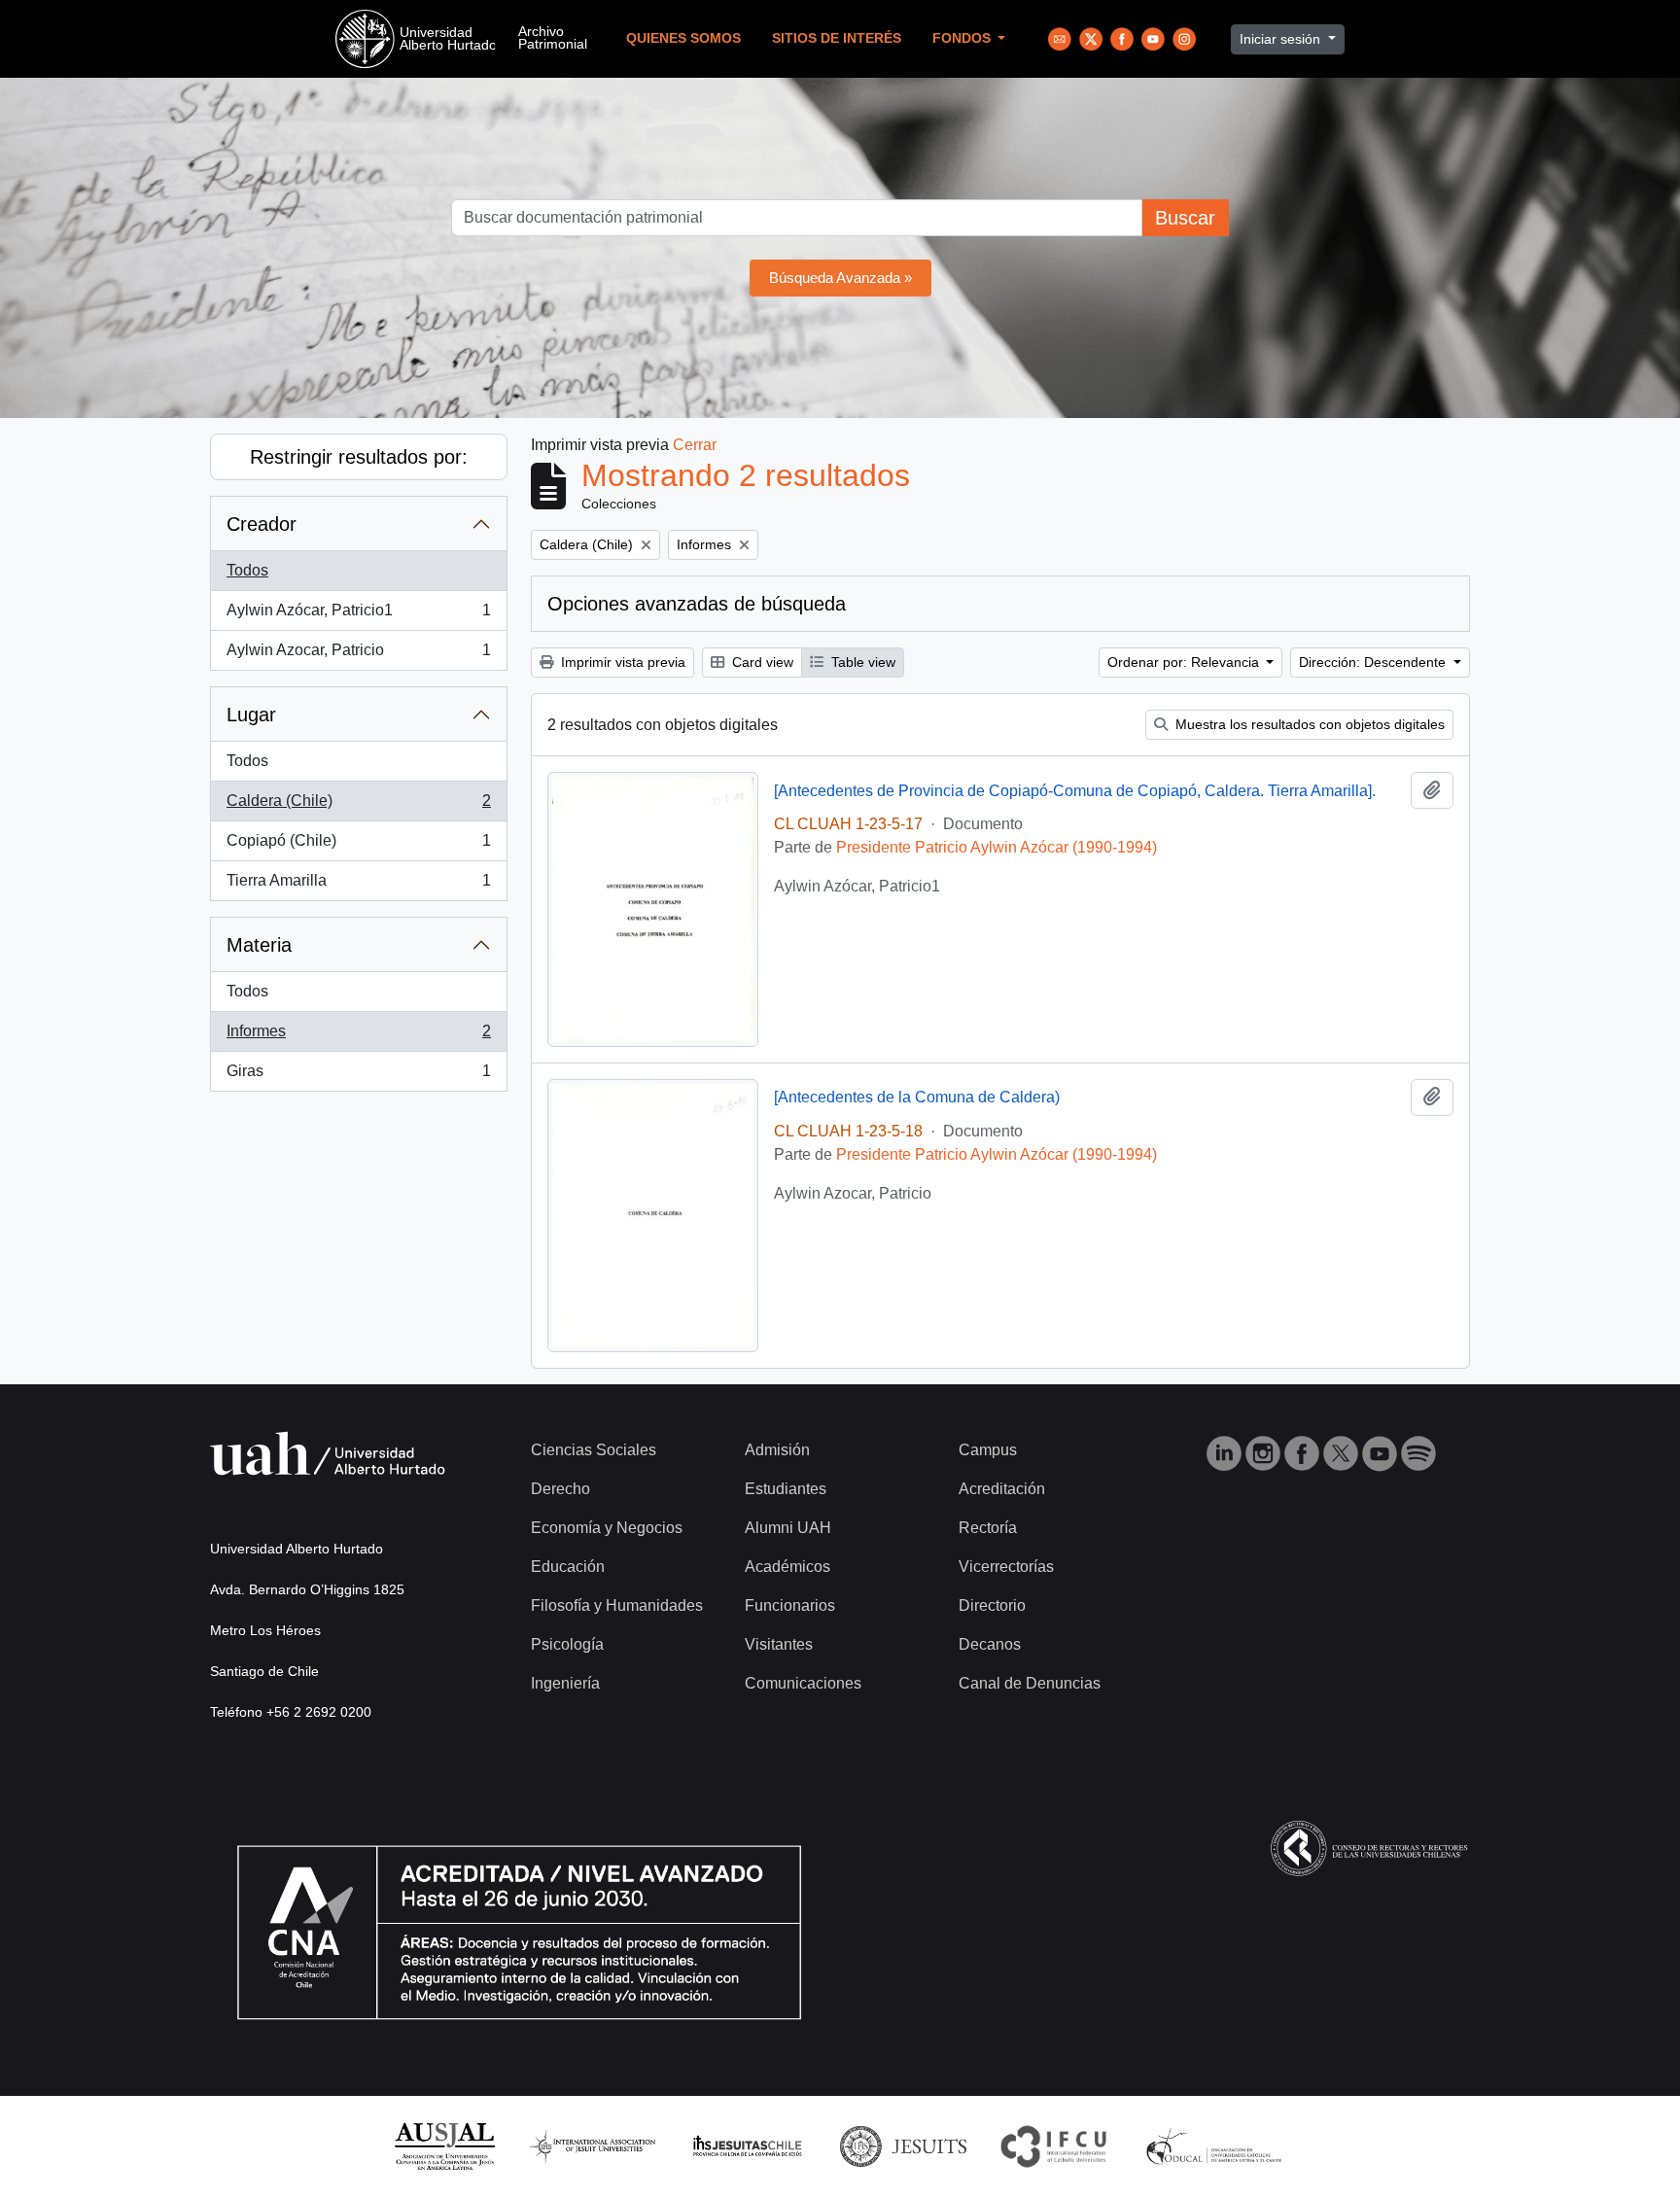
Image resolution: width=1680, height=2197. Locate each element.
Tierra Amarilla (358, 886)
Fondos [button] (963, 38)
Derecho (560, 1489)
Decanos (990, 1644)
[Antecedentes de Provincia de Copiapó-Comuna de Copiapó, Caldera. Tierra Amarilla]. (1075, 791)
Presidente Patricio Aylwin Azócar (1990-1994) (997, 847)
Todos (247, 570)
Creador (262, 524)
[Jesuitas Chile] (748, 2145)
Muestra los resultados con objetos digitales (1308, 724)
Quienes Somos (683, 38)
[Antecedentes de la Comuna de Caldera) (917, 1097)
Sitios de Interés (837, 38)
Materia (259, 945)
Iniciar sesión (1282, 39)
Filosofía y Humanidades (617, 1605)
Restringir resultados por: (359, 457)
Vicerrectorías (1006, 1567)
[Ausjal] (444, 2145)
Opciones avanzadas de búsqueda (697, 604)
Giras (358, 1077)
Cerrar (695, 445)
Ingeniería (565, 1683)
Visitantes (779, 1644)
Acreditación (1002, 1489)
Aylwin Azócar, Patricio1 (358, 616)
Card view (761, 662)
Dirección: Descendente (1374, 662)
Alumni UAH (788, 1528)
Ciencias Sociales (594, 1450)
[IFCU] (1054, 2145)
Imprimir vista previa (621, 662)
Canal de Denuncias (1030, 1683)
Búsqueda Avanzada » (840, 278)
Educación (568, 1567)
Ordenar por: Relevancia (1185, 662)
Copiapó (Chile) (358, 846)
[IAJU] (592, 2145)
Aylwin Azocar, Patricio (358, 656)
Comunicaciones (803, 1683)
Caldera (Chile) (358, 806)
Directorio (992, 1605)
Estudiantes (786, 1489)
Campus (988, 1450)
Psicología (567, 1644)
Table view (861, 662)
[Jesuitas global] (903, 2145)
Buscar (1185, 218)
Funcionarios (790, 1605)
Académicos (787, 1567)
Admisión (777, 1450)
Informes (358, 1037)
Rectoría (988, 1528)
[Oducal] (1217, 2145)
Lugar (251, 715)
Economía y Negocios (607, 1528)
